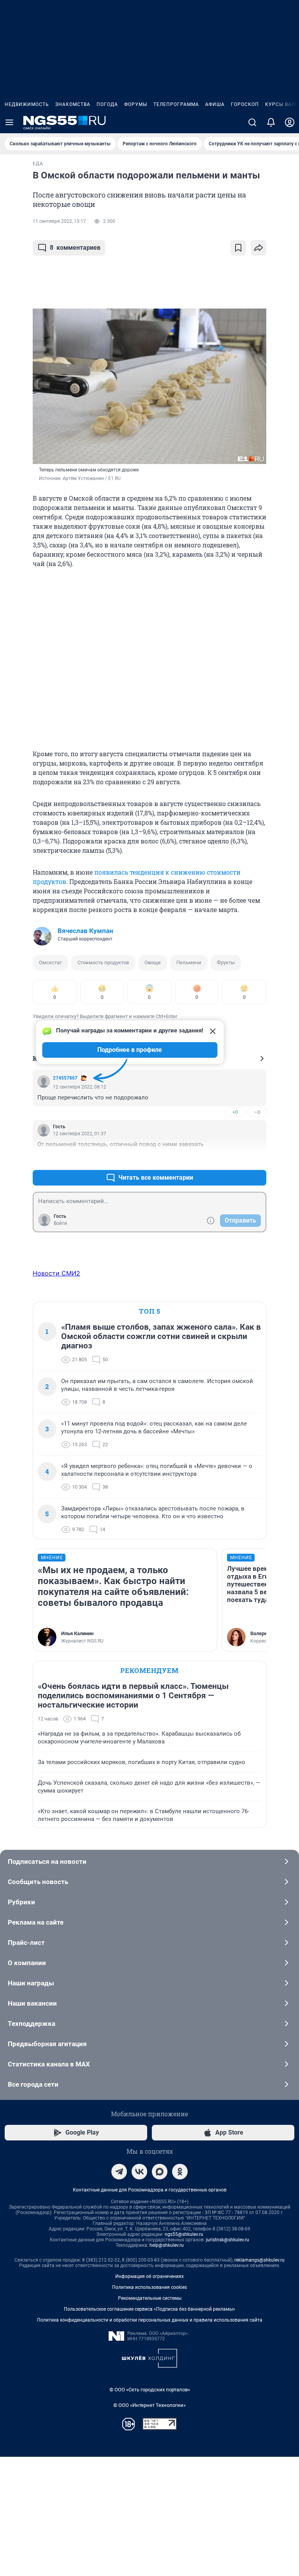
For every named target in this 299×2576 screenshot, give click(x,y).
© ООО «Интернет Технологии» (149, 2405)
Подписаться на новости (47, 1861)
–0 (257, 1112)
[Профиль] (290, 122)
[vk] (139, 2172)
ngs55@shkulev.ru (184, 2234)
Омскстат (50, 962)
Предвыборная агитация (47, 2044)
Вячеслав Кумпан (85, 931)
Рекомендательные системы (150, 2298)
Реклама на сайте (36, 1922)
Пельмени (189, 962)
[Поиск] (252, 122)
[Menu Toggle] (9, 122)
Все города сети (33, 2084)
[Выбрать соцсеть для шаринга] (259, 248)
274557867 (65, 1078)
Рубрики (21, 1902)
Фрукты (226, 962)
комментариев (75, 248)
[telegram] (119, 2172)
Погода (107, 104)
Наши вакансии (32, 2003)
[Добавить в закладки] (238, 248)
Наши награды (31, 1983)
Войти (60, 1223)
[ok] (180, 2172)
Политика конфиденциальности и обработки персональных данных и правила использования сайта (150, 2320)
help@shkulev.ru (167, 2245)
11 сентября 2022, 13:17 (59, 221)
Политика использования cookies (149, 2287)
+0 (235, 1112)
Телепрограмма (176, 104)
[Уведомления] (271, 122)
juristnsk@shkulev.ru (228, 2240)
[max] (160, 2172)
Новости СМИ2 (56, 1273)
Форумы (136, 104)
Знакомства (73, 104)
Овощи (153, 962)
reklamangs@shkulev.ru (259, 2260)
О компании (27, 1963)
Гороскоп (245, 104)
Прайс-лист (26, 1943)
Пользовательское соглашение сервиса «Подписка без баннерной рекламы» (149, 2309)
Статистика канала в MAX (49, 2064)
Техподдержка (32, 2024)
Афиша (215, 104)
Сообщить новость (38, 1882)
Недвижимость (27, 104)
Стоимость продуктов (103, 962)
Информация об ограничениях (149, 2276)
